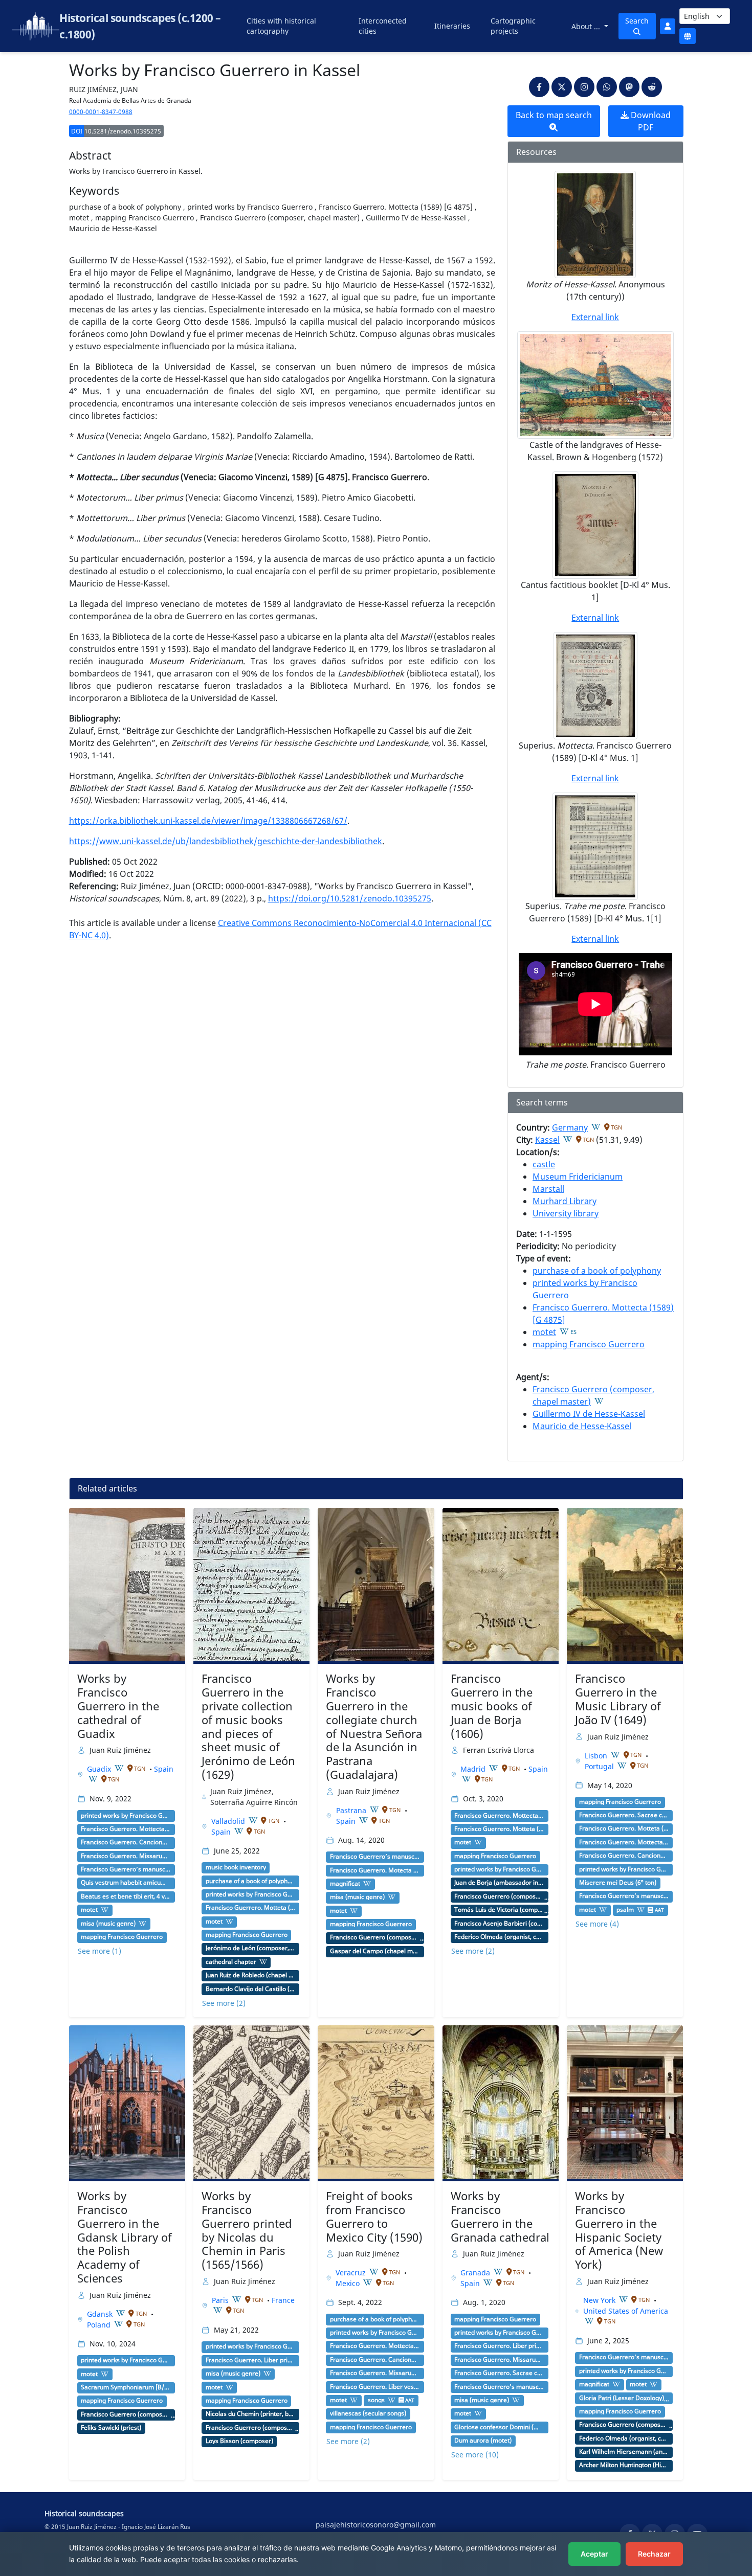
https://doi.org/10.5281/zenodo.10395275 (350, 898)
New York (600, 2300)
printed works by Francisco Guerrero (126, 1816)
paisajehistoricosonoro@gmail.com (376, 2525)
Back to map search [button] (554, 115)
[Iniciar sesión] (668, 26)
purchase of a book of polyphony (597, 1271)
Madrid (474, 1769)
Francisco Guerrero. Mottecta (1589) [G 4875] (126, 1829)
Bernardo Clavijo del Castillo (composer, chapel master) (251, 1989)
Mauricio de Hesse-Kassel (582, 1426)
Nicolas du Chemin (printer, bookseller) (251, 2414)
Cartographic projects (513, 26)
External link (595, 317)
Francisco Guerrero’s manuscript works (126, 1869)
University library (566, 1213)
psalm (625, 1910)
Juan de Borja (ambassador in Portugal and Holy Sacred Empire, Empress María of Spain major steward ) (499, 1883)
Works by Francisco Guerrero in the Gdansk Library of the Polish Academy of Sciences (125, 2237)
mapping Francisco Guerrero (589, 1344)
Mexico (349, 2283)
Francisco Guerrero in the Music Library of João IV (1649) (618, 1699)
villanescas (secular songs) (368, 2413)
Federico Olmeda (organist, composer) (499, 1937)
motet (544, 1332)
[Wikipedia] (596, 1127)
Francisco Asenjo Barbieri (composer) (499, 1924)
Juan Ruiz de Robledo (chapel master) (251, 1975)
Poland (100, 2325)
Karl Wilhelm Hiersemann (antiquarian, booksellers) (624, 2452)
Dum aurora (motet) (483, 2441)
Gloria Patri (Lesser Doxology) (622, 2398)
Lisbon (597, 1756)
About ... (587, 26)
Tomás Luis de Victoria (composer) (499, 1910)
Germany (570, 1127)
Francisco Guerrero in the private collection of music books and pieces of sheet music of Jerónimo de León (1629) (248, 1726)
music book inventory (236, 1867)
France (283, 2300)
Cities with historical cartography (281, 26)
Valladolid (229, 1821)
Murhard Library (565, 1201)
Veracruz (352, 2273)
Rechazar (654, 2554)
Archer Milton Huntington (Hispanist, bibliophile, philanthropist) (624, 2465)
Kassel (547, 1140)
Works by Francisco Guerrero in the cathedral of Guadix (118, 1706)
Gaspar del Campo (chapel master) (375, 1951)
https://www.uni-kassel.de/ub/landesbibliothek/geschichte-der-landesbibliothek (226, 841)
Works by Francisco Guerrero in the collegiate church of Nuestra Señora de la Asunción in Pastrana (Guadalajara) (374, 1726)
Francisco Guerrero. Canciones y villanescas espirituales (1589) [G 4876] (126, 1842)
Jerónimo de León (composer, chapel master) (251, 1948)
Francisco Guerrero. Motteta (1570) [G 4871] (251, 1908)
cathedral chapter (231, 1962)
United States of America (626, 2311)
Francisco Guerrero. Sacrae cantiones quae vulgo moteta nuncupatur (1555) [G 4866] (624, 1815)
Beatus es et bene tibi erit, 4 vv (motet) (126, 1896)
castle (544, 1164)
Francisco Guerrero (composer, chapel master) (375, 1937)
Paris (221, 2300)
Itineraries (452, 26)
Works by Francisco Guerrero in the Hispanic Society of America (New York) (619, 2230)
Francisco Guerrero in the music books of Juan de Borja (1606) (492, 1706)
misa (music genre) (108, 1924)
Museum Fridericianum (578, 1177)
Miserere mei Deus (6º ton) (618, 1883)
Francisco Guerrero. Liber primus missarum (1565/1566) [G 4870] (251, 2360)
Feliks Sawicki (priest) (111, 2428)
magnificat (345, 1884)
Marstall (548, 1189)
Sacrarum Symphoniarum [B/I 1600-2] (126, 2387)
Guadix (100, 1769)
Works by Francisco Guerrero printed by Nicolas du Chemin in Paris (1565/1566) (247, 2230)
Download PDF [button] (650, 121)
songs (376, 2400)
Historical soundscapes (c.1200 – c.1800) (140, 26)
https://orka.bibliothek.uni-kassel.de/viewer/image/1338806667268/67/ (208, 821)
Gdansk (101, 2314)
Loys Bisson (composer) (239, 2441)
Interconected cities (383, 26)
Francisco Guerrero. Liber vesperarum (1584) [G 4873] (375, 2387)
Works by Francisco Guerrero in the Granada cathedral (500, 2217)
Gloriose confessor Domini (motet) (499, 2427)
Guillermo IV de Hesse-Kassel (589, 1414)
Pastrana (352, 1810)
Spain (164, 1769)
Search (637, 21)
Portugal (600, 1766)
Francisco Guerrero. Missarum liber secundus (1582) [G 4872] (126, 1856)
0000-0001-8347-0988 (101, 112)
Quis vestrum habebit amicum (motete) (126, 1883)
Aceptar (594, 2554)
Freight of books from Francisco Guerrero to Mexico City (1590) (374, 2217)
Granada (476, 2273)
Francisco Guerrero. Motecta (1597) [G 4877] (375, 1870)
